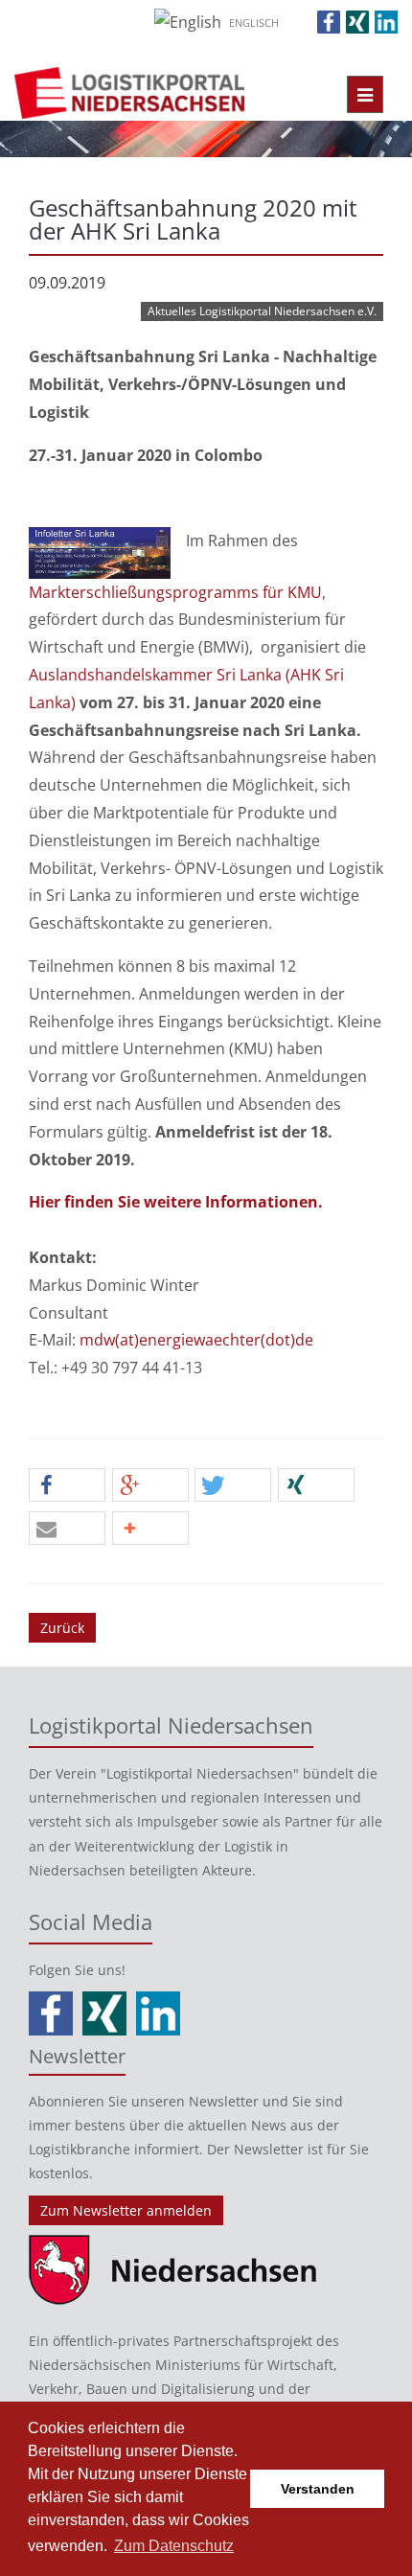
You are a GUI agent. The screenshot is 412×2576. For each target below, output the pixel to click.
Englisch (254, 23)
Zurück (62, 1628)
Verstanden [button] (318, 2489)
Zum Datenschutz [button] (174, 2546)
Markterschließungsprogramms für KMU (175, 592)
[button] (67, 1486)
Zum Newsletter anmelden (126, 2210)
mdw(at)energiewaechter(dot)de (196, 1340)
